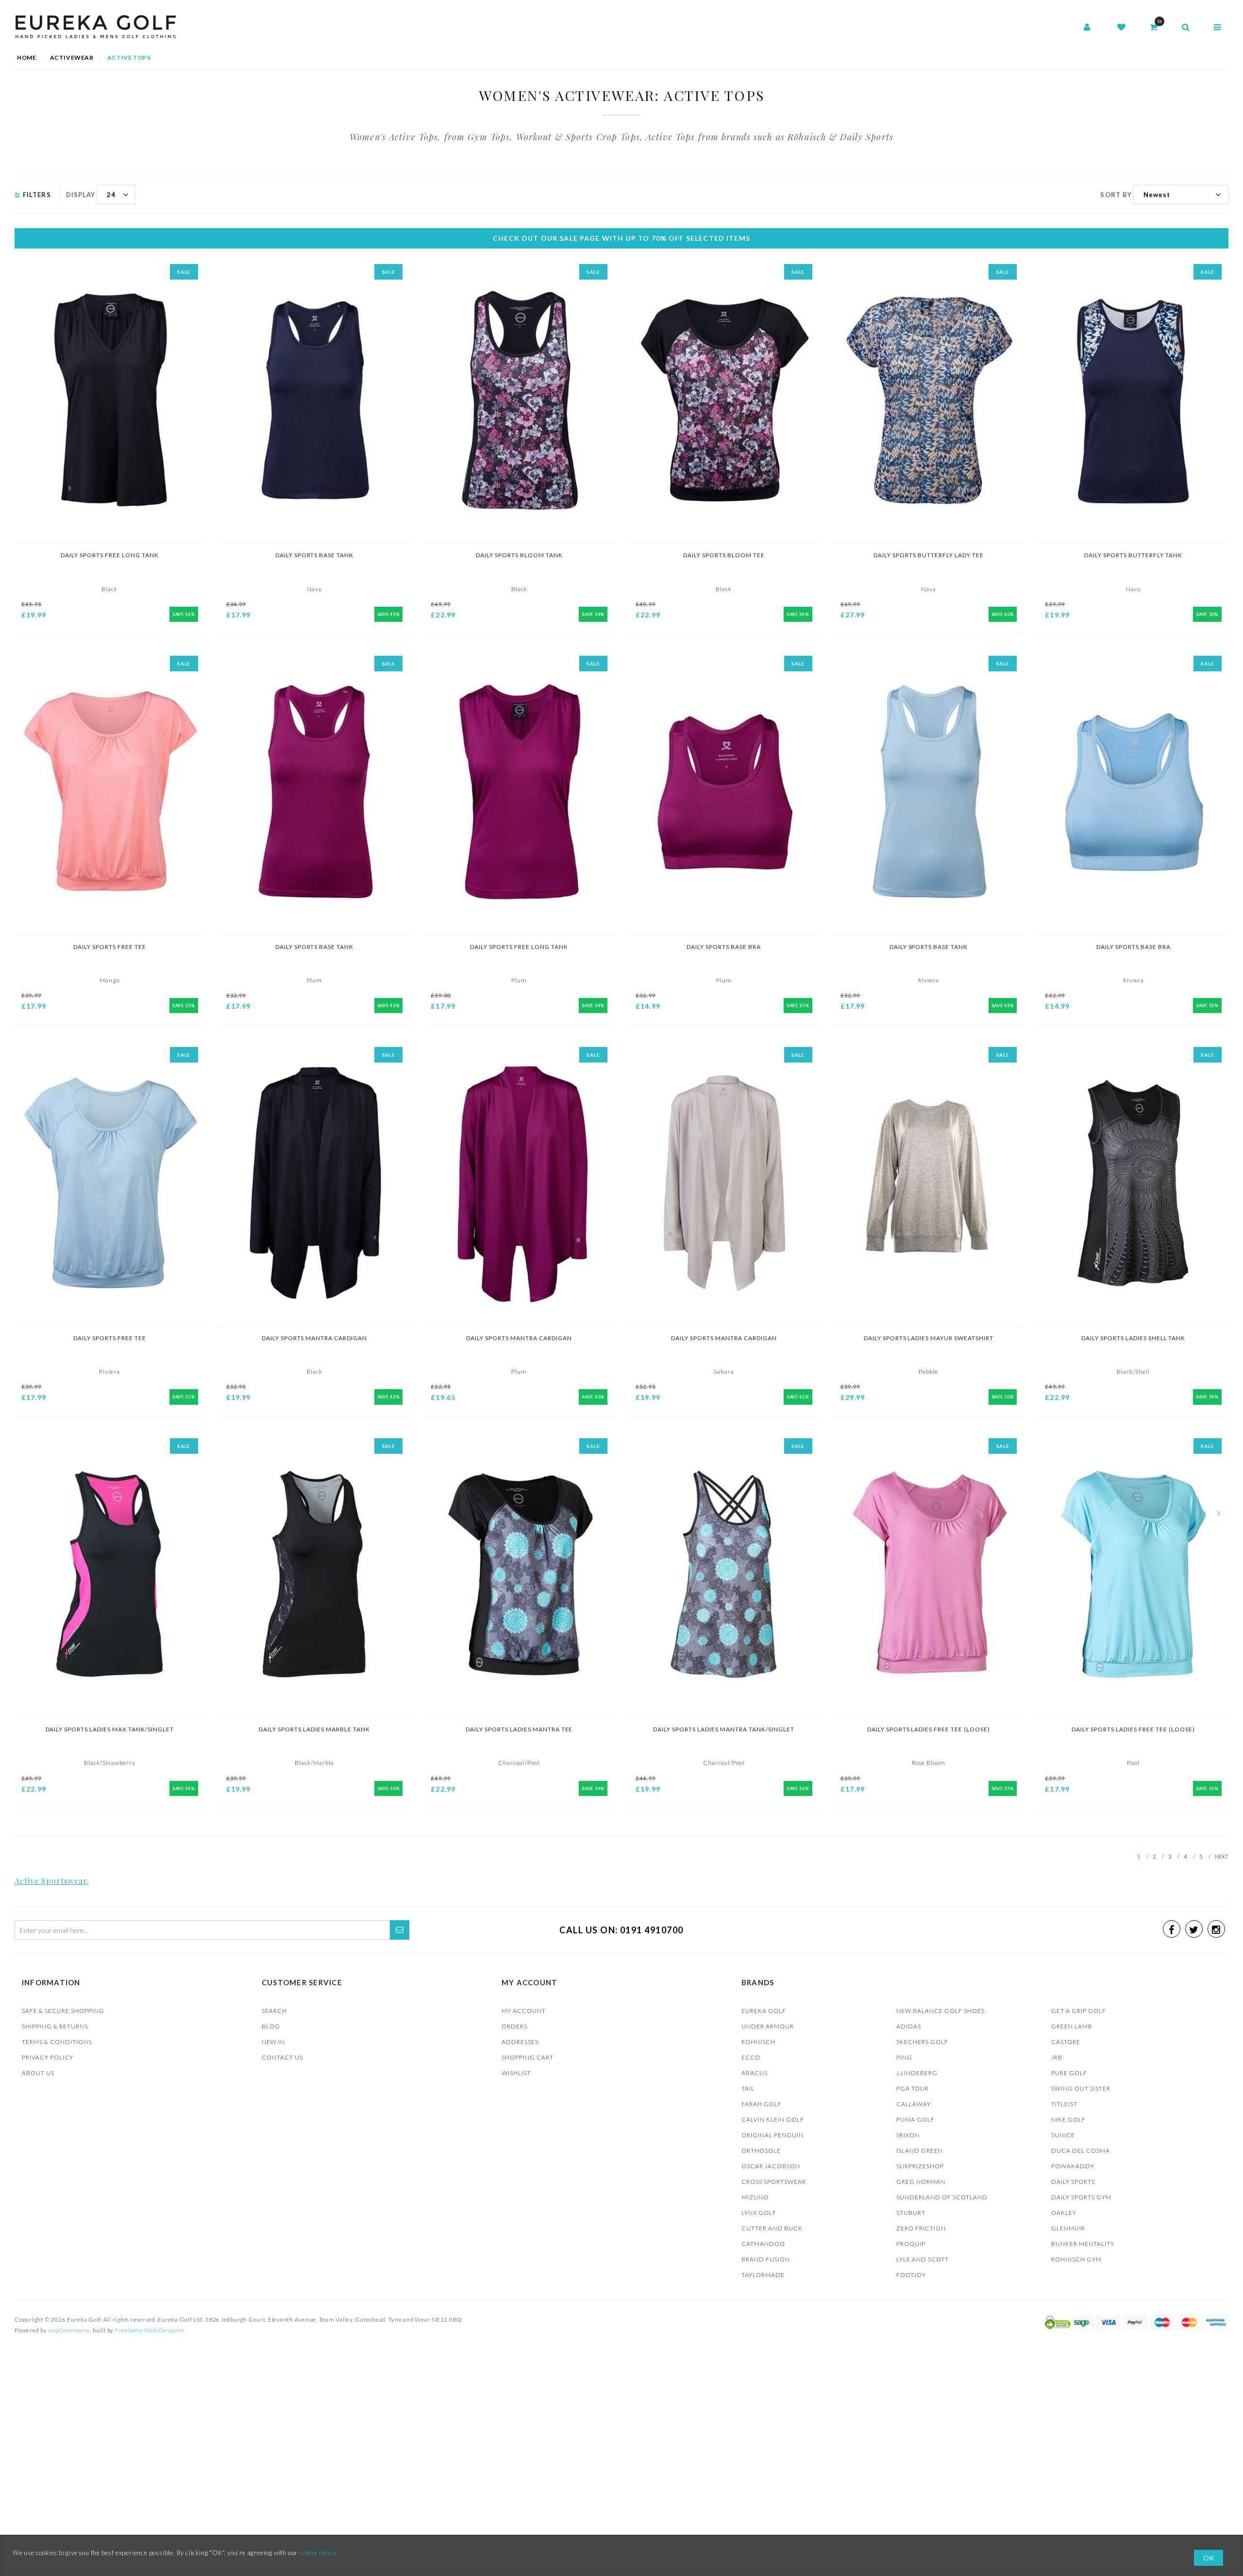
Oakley (1064, 2213)
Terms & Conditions (57, 2042)
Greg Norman (921, 2182)
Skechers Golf (922, 2042)
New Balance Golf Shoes (941, 2011)
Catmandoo (763, 2244)
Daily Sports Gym (1081, 2197)
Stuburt (911, 2213)
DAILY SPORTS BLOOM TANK (519, 555)
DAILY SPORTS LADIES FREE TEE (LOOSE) (929, 1729)
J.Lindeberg (917, 2073)
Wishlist (516, 2073)
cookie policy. (318, 2553)
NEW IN (273, 2042)
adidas (909, 2026)
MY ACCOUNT (524, 2011)
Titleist (1064, 2104)
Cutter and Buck (772, 2228)
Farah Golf (762, 2104)
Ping (904, 2057)
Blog (271, 2026)
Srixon (908, 2135)
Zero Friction (921, 2228)
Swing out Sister (1081, 2088)
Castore (1066, 2042)
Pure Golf (1069, 2073)
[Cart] (1154, 28)
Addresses (520, 2042)
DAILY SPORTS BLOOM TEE (724, 555)
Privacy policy (48, 2057)
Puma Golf (915, 2119)
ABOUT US (38, 2073)
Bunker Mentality (1083, 2244)
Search (274, 2011)
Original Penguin (773, 2135)
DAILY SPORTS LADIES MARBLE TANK (314, 1729)
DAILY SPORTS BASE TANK (315, 555)
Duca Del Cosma (1081, 2151)
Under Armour (768, 2026)
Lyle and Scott (923, 2259)
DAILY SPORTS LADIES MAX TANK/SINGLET (110, 1729)
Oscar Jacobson (771, 2166)
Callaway (914, 2104)
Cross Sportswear (774, 2182)
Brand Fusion (766, 2259)
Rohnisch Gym (1076, 2259)
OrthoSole (761, 2151)
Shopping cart (528, 2057)
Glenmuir (1068, 2228)
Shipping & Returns (55, 2026)
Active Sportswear (51, 1881)
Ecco (751, 2057)
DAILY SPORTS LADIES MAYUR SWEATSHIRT (929, 1338)
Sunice (1063, 2135)
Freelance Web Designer (150, 2330)
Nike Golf (1068, 2119)
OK (1209, 2558)
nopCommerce (69, 2330)
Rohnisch (758, 2042)
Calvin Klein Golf (773, 2119)
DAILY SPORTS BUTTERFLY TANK (1133, 555)
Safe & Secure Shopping (63, 2011)
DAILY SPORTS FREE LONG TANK (110, 555)
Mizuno (755, 2197)
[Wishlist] (1121, 28)
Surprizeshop (920, 2166)
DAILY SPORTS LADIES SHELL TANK (1134, 1338)
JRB (1057, 2057)
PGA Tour (913, 2088)
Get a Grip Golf (1079, 2011)
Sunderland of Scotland (942, 2197)
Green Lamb (1072, 2026)
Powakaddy (1073, 2166)
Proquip (911, 2244)
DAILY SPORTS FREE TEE (110, 947)
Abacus (755, 2073)
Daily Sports (1073, 2182)
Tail (748, 2088)
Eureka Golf (764, 2011)
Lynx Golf (759, 2213)
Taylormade (763, 2275)
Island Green (920, 2151)
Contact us (282, 2057)
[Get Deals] (400, 1930)
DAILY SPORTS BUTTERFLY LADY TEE (929, 555)
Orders (514, 2026)
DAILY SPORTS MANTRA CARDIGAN (315, 1338)
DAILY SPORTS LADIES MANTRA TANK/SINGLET (724, 1729)
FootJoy (911, 2275)
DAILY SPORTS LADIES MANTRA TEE (519, 1729)
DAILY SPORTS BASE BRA (724, 947)
